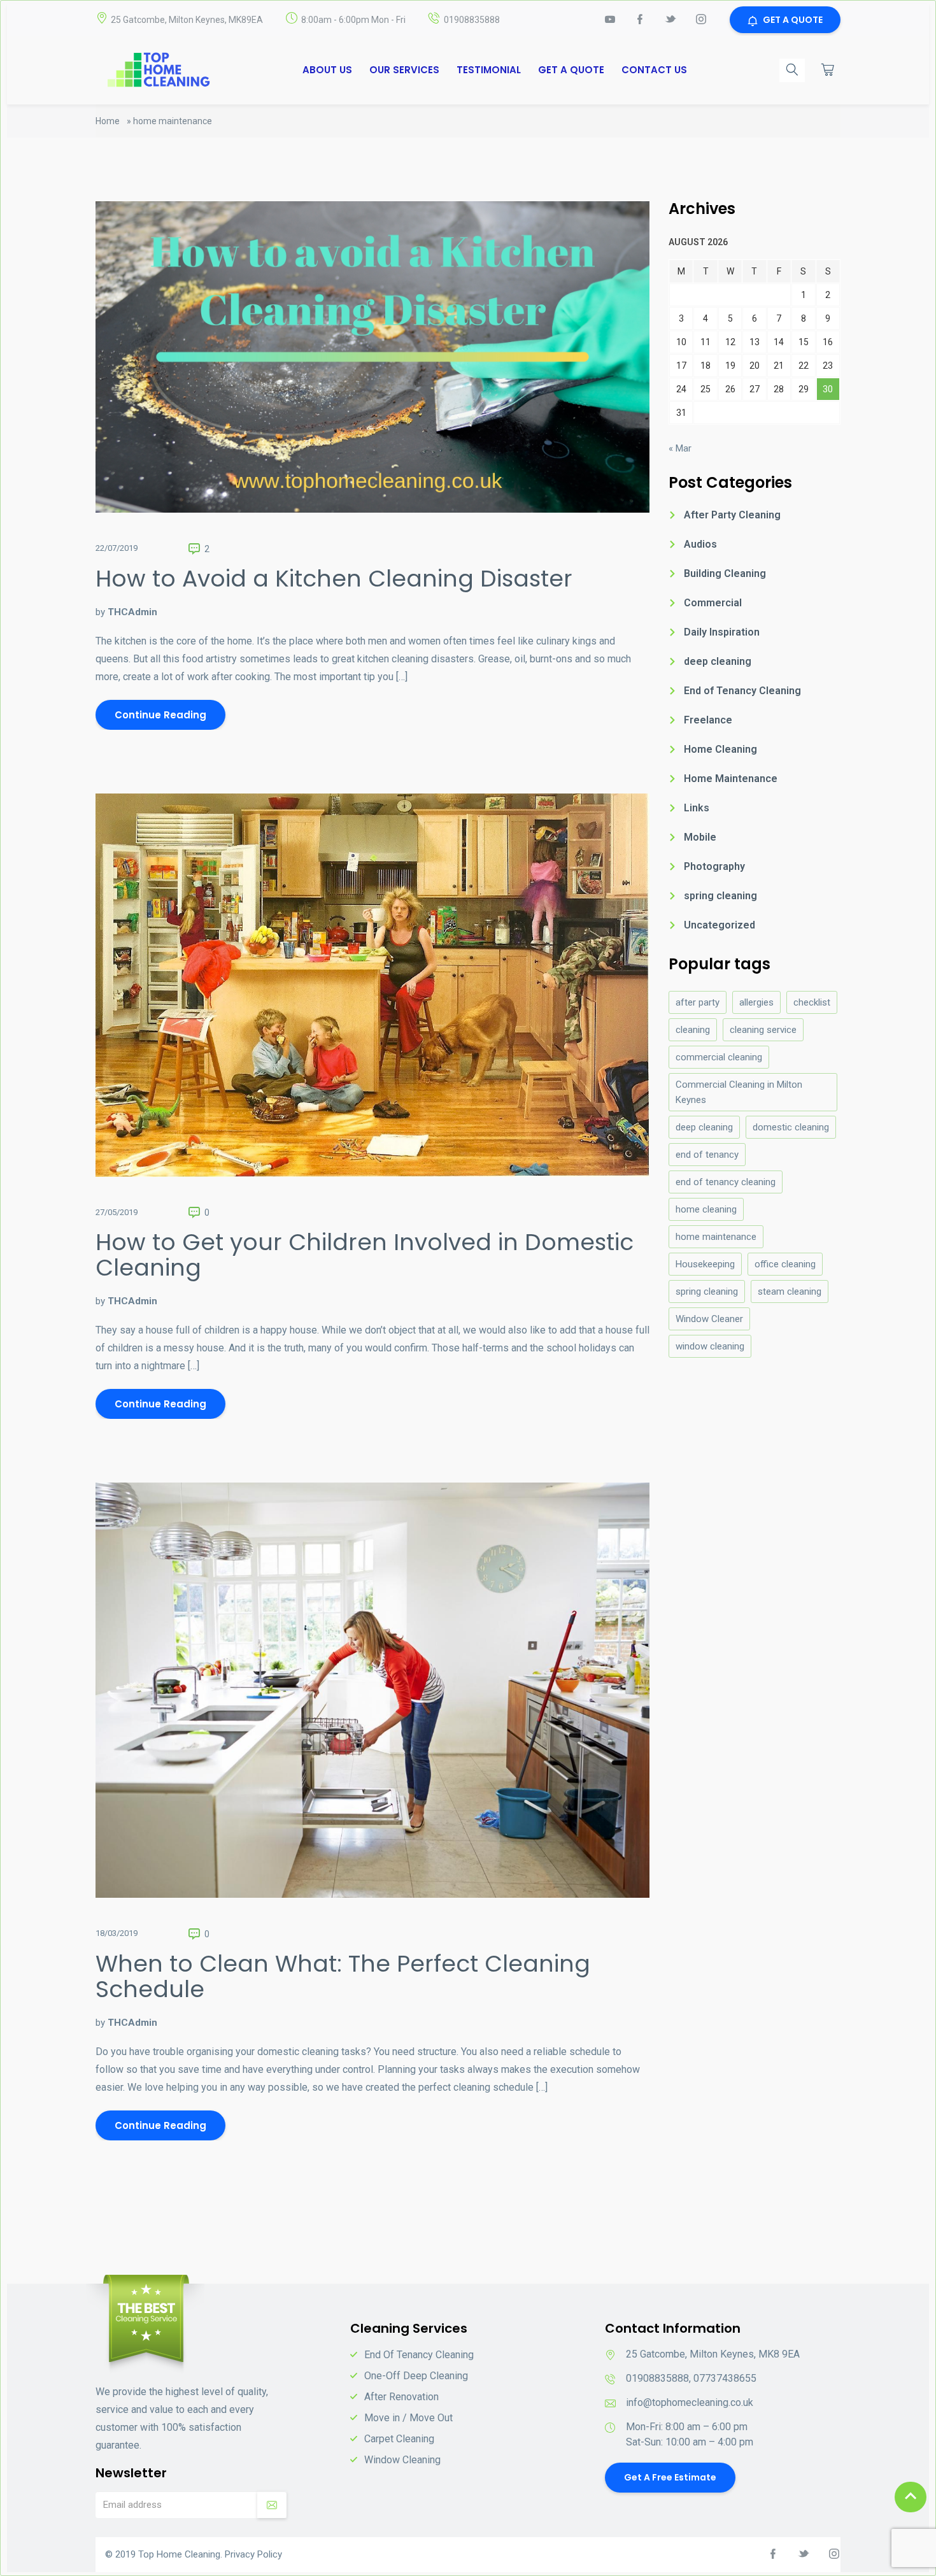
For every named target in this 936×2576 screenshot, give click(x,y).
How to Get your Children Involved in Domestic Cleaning (365, 1255)
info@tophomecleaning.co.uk (690, 2402)
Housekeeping (705, 1264)
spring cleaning (720, 896)
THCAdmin (132, 612)
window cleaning (710, 1346)
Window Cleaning (402, 2460)
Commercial (713, 603)
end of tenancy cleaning (726, 1182)
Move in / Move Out (408, 2418)
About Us (327, 70)
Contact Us (654, 70)
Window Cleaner (709, 1319)
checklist (812, 1002)
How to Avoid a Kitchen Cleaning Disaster (334, 579)
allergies (756, 1002)
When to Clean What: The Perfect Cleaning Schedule (343, 1976)
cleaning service (763, 1030)
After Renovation (401, 2397)
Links (697, 808)
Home (108, 121)
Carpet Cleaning (399, 2439)
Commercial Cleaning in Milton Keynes (739, 1092)
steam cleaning (790, 1292)
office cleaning (785, 1264)
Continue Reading (160, 715)
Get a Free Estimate (670, 2477)
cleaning (693, 1030)
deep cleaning (718, 661)
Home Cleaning (720, 749)
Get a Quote (571, 70)
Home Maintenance (731, 779)
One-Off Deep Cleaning (416, 2376)
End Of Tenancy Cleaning (419, 2355)
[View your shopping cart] (828, 69)
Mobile (700, 837)
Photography (714, 866)
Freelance (708, 720)
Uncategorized (720, 925)
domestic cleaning (791, 1127)
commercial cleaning (719, 1057)
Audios (700, 544)
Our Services (404, 70)
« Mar (680, 448)
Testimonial (489, 70)
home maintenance (716, 1237)
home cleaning (706, 1209)
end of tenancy (707, 1155)
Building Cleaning (725, 573)
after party (698, 1002)
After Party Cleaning (732, 515)
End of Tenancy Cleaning (742, 691)
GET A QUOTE (793, 20)
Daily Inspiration (722, 632)
